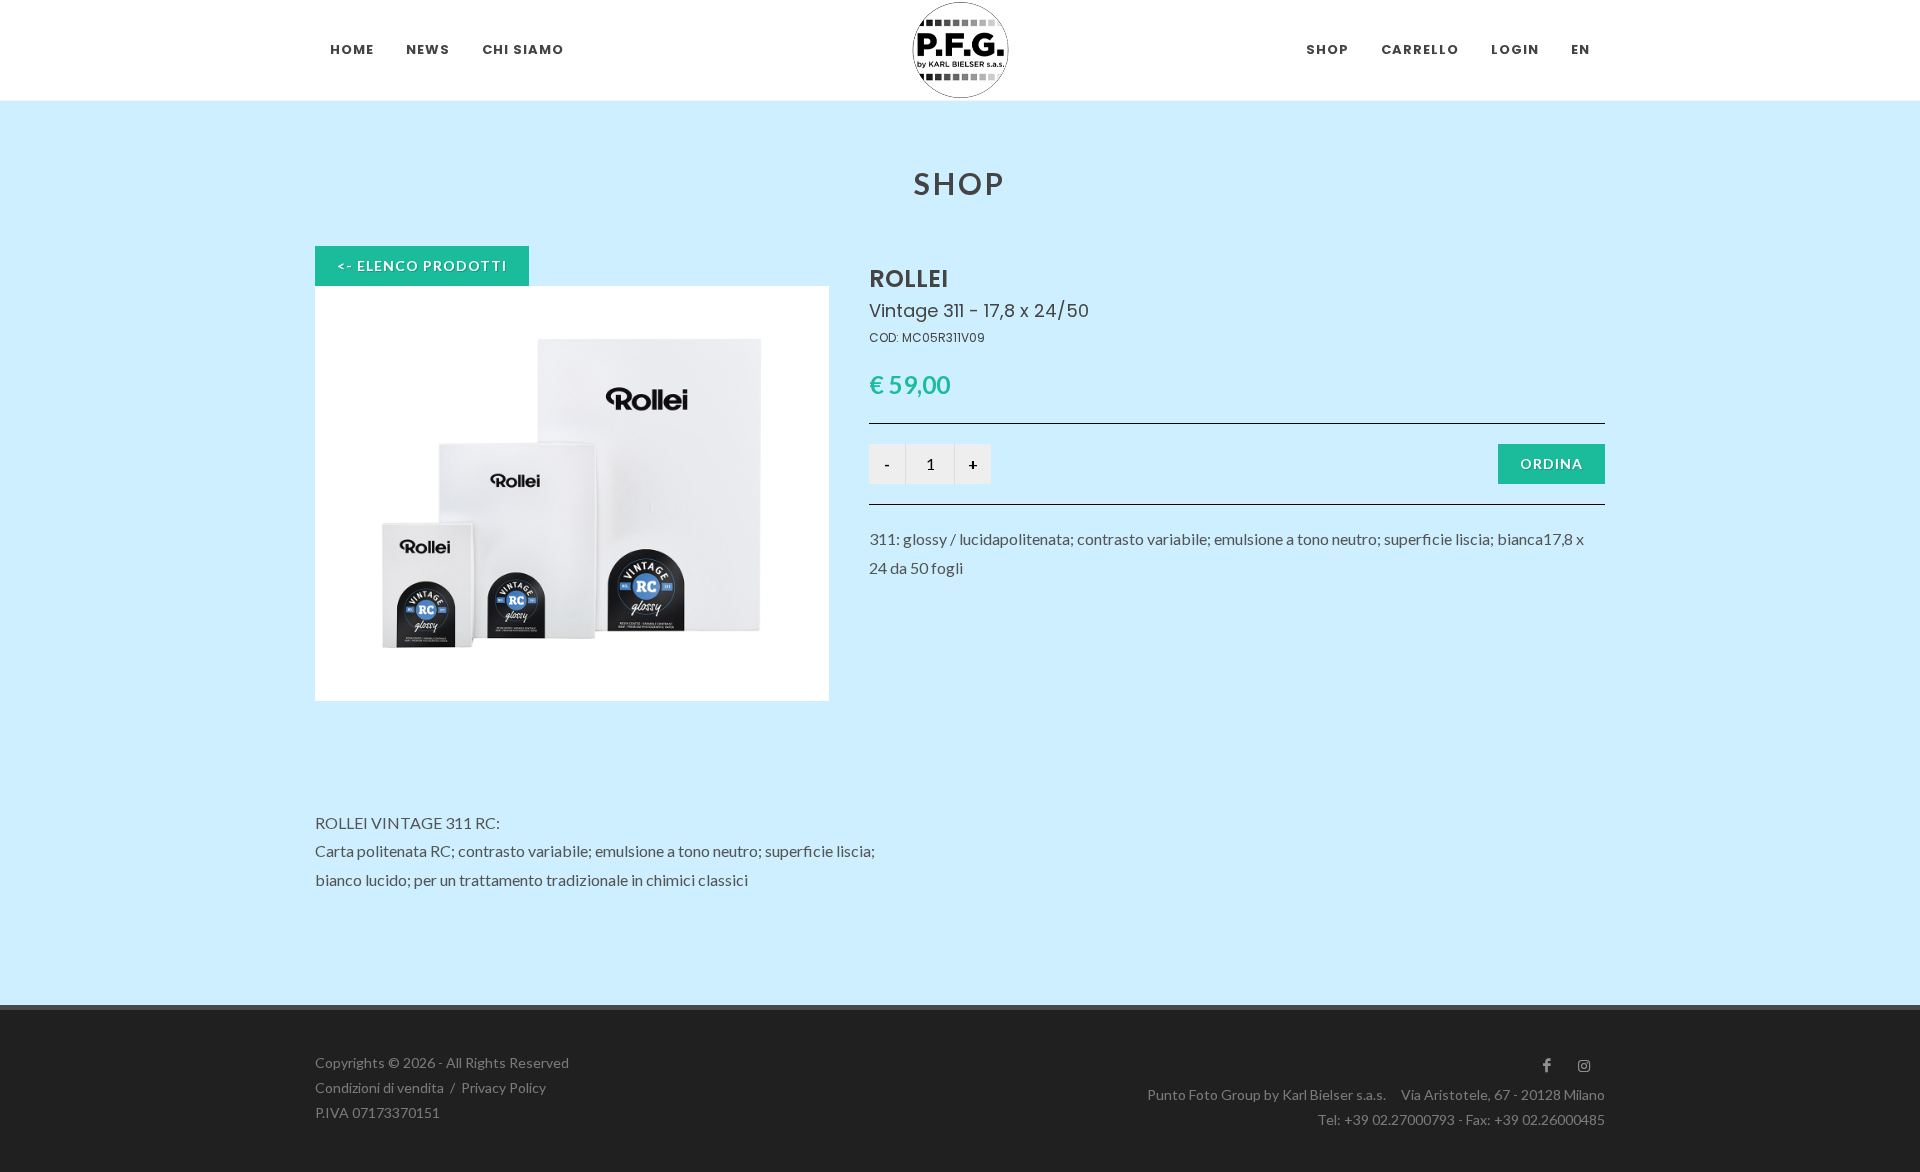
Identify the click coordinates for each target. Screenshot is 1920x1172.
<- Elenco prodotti (422, 265)
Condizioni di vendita (379, 1087)
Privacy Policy (503, 1087)
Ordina (1551, 463)
